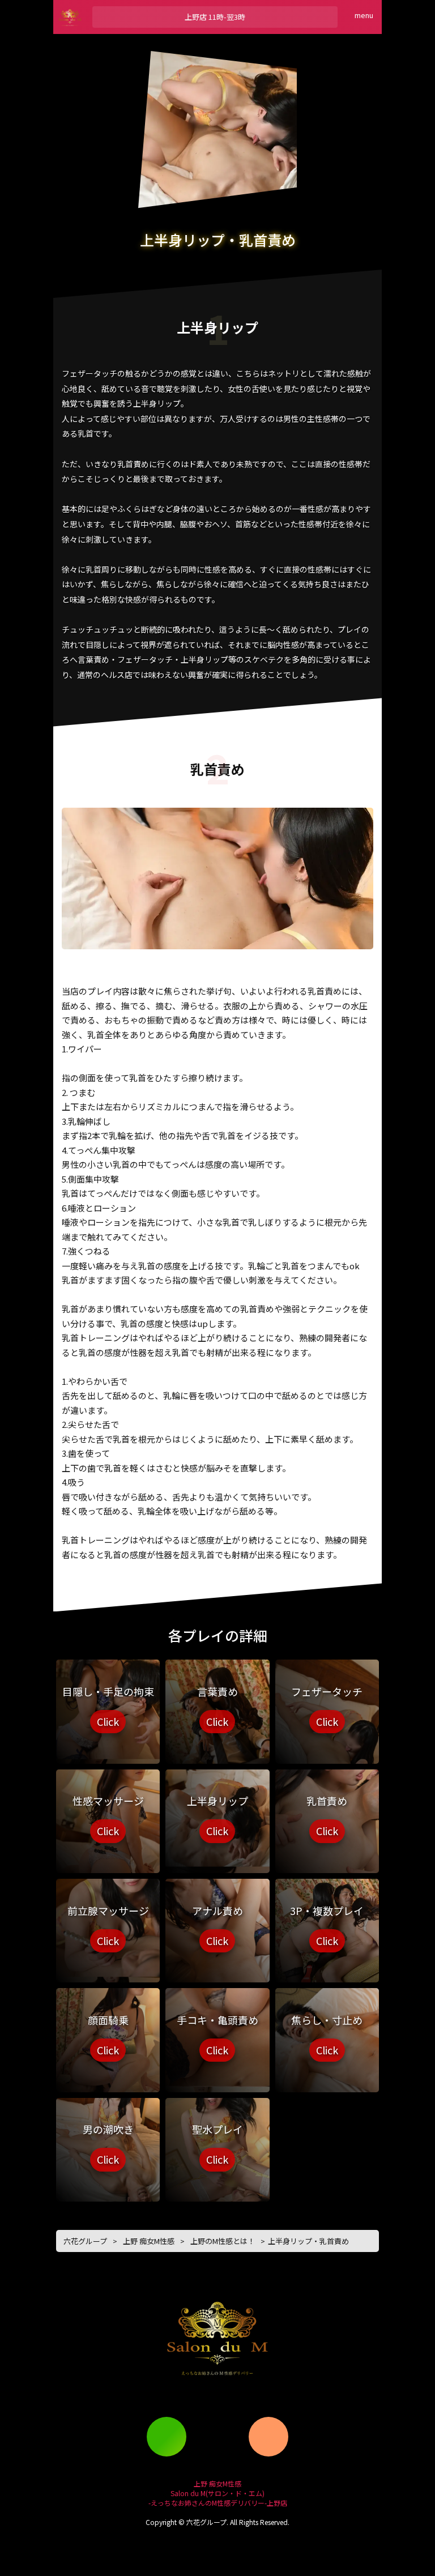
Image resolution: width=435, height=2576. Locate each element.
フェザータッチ (327, 1707)
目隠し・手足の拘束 (108, 1707)
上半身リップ (217, 1816)
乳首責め (327, 1816)
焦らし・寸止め (327, 2035)
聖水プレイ (217, 2144)
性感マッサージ (108, 1816)
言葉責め (217, 1707)
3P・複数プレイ (327, 1926)
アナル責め (217, 1926)
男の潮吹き (108, 2144)
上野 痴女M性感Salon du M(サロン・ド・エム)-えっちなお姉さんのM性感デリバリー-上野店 (218, 2493)
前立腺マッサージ (108, 1926)
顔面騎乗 (108, 2035)
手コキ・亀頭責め (217, 2035)
